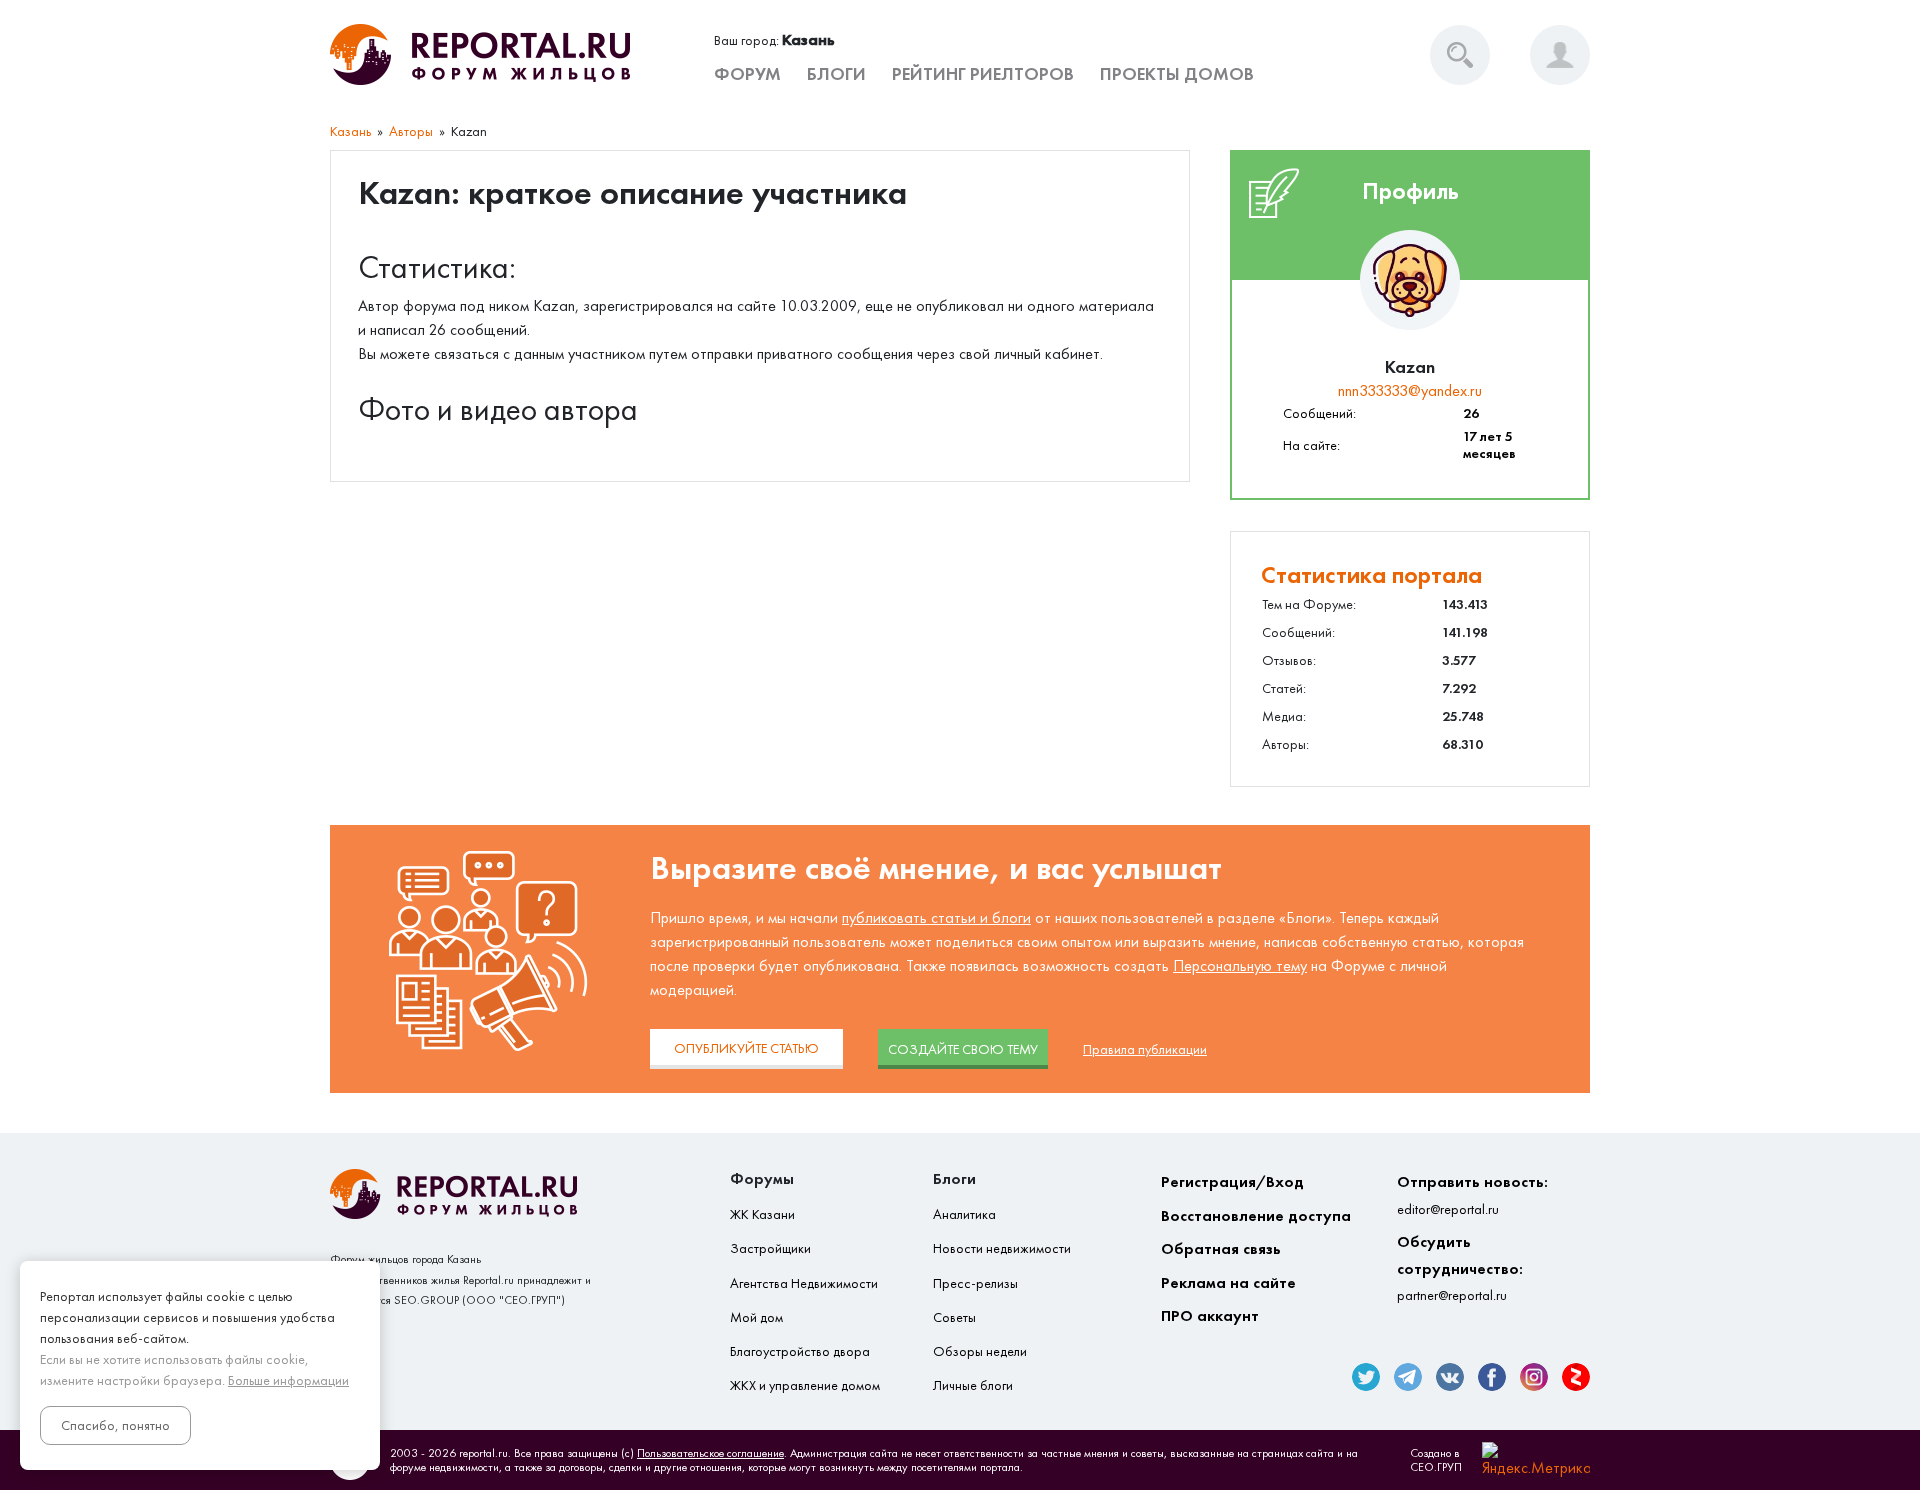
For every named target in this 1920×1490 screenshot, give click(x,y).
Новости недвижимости (1002, 1248)
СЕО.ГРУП (1436, 1467)
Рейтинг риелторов (983, 74)
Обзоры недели (980, 1351)
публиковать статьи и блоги (936, 917)
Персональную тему (1240, 965)
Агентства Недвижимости (804, 1283)
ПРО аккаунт (1210, 1315)
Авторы (411, 131)
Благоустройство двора (800, 1351)
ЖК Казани (762, 1214)
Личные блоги (973, 1385)
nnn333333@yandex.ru (1410, 390)
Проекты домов (1177, 74)
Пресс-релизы (975, 1283)
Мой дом (756, 1317)
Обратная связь (1221, 1248)
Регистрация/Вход (1232, 1181)
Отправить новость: (1472, 1194)
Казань (350, 131)
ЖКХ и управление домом (805, 1385)
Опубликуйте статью (746, 1048)
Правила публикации (1145, 1049)
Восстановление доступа (1256, 1215)
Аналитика (964, 1214)
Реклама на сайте (1228, 1282)
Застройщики (770, 1248)
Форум (747, 74)
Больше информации (288, 1380)
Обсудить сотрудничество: (1460, 1268)
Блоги (836, 74)
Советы (954, 1317)
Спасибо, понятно (115, 1425)
